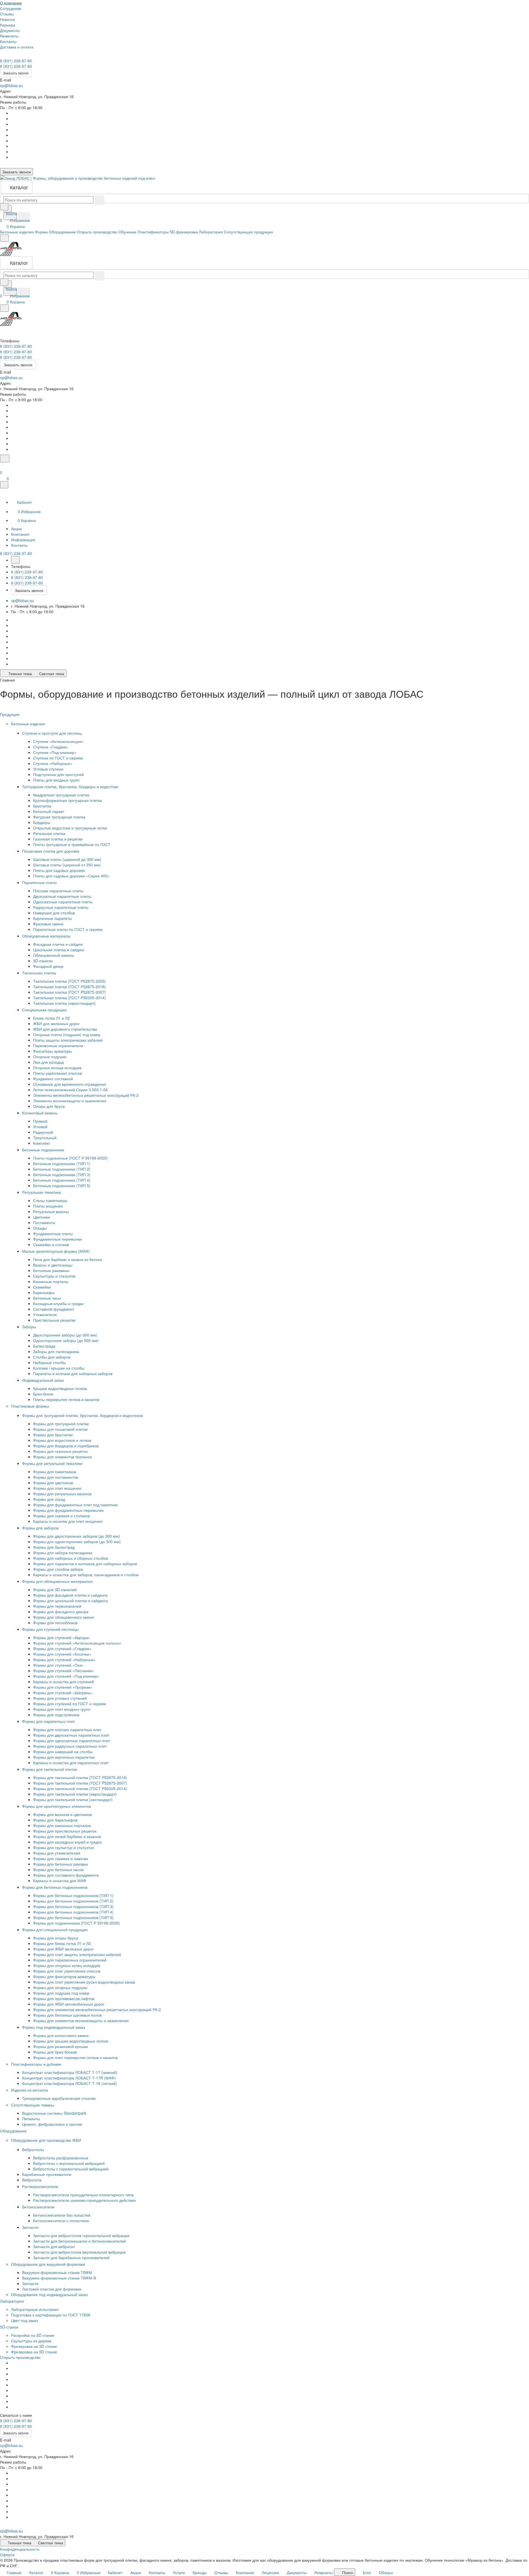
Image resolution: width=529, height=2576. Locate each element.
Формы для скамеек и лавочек (61, 1858)
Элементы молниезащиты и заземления (70, 1101)
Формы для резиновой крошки (60, 2046)
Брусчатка (42, 806)
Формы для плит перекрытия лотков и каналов (75, 2057)
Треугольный (45, 1138)
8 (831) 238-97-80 (16, 61)
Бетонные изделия (29, 724)
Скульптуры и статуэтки (54, 1276)
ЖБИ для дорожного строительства (65, 1029)
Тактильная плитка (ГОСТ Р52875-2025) (69, 981)
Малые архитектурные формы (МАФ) (56, 1251)
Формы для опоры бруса (56, 1938)
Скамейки (42, 1287)
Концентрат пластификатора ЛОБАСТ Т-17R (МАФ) (69, 2078)
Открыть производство (20, 2357)
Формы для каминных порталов (62, 1825)
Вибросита (32, 2180)
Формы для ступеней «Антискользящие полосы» (77, 1643)
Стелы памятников (50, 1200)
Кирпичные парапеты (52, 918)
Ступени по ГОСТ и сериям (58, 758)
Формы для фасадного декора (61, 1612)
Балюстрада (44, 1346)
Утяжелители (45, 1314)
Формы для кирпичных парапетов (64, 1757)
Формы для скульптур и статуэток (63, 1847)
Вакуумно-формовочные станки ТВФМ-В (59, 2278)
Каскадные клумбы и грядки (58, 1303)
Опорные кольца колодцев (57, 1068)
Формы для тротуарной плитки (61, 1424)
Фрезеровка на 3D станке (34, 2346)
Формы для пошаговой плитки (60, 1429)
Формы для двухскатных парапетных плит (71, 1735)
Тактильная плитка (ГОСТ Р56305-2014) (69, 998)
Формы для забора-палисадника (63, 1553)
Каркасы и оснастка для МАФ (60, 1880)
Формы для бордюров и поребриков (66, 1446)
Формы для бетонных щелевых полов (67, 2015)
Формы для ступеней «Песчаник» (64, 1670)
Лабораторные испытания (35, 2309)
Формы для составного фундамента (66, 1875)
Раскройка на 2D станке (33, 2335)
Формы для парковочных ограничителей (70, 1960)
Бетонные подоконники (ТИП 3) (62, 1174)
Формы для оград (49, 1499)
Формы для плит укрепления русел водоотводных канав (84, 1982)
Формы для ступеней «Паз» (58, 1665)
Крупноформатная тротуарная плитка (68, 800)
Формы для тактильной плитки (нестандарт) (73, 1799)
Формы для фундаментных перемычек (68, 1510)
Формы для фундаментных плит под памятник (75, 1505)
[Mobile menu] (4, 308)
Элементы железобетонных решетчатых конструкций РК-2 (86, 1095)
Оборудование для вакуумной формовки (49, 2264)
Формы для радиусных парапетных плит (70, 1746)
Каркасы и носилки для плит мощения (68, 1521)
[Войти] (2, 466)
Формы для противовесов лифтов (64, 1998)
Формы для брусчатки (53, 1435)
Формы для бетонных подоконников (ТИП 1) (73, 1895)
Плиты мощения (48, 1206)
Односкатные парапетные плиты (63, 902)
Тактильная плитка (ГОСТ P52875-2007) (69, 992)
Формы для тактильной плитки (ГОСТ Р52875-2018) (80, 1777)
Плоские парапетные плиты (58, 891)
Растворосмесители (41, 2186)
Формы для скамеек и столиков (61, 1516)
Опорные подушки (50, 1057)
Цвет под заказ (24, 2320)
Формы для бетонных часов (58, 1869)
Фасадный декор (48, 966)
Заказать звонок (16, 73)
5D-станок (10, 2327)
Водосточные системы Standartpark (54, 2113)
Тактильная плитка (40, 973)
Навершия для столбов (54, 913)
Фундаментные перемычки (57, 1239)
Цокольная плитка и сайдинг (59, 950)
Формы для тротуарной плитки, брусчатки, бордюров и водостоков (83, 1415)
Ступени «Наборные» (53, 763)
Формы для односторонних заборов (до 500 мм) (77, 1542)
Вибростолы (34, 2149)
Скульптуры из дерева (31, 2341)
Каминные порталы (51, 1281)
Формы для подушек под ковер (61, 1993)
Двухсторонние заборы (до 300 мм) (65, 1335)
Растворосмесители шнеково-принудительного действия (84, 2200)
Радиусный (43, 1132)
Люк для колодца (48, 1062)
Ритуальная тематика (42, 1192)
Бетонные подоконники (44, 1150)
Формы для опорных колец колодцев (67, 1965)
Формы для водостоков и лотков (62, 1440)
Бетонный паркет (49, 811)
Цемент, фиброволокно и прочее (52, 2124)
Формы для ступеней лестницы (51, 1629)
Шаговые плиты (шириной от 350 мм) (67, 865)
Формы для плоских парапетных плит (67, 1729)
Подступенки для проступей (58, 774)
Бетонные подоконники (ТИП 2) (62, 1169)
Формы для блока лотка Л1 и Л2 (62, 1943)
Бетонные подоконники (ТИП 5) (62, 1185)
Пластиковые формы (31, 1406)
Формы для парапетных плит (49, 1721)
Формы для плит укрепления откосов (67, 1971)
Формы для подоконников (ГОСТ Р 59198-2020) (76, 1923)
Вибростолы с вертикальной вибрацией (69, 2163)
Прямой (40, 1121)
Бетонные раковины (51, 1270)
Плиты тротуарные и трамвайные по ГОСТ (72, 844)
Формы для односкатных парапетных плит (72, 1740)
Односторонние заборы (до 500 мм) (66, 1340)
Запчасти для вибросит (54, 2246)
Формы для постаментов (56, 1477)
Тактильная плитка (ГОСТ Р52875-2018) (69, 987)
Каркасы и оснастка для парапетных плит (71, 1763)
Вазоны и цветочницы (53, 1265)
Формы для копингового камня (61, 2035)
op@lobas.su (11, 85)
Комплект (42, 1143)
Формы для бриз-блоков (55, 2052)
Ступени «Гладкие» (51, 747)
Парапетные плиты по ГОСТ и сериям (68, 929)
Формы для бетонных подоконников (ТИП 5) (73, 1917)
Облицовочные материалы (47, 936)
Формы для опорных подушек (60, 1987)
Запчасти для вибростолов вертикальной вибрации (79, 2252)
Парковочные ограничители (58, 1046)
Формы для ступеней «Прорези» (63, 1687)
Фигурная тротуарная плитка (59, 817)
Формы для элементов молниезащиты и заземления (81, 2020)
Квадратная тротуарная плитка (61, 795)
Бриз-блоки (43, 1394)
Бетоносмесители (39, 2207)
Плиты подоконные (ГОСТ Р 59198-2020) (70, 1158)
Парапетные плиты (40, 882)
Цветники (41, 1217)
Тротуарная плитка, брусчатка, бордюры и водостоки (71, 786)
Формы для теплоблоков (55, 1623)
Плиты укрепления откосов (57, 1073)
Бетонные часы (47, 1298)
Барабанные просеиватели (47, 2174)
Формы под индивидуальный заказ (54, 2027)
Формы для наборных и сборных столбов (71, 1558)
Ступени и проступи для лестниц (52, 733)
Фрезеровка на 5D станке (34, 2352)
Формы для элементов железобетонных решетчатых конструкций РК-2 (97, 2009)
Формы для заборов (41, 1528)
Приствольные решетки (54, 1320)
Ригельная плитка (49, 833)
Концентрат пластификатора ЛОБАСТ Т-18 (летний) (69, 2083)
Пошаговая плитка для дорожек (51, 851)
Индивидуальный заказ (43, 1380)
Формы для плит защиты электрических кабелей (77, 1954)
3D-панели (43, 961)
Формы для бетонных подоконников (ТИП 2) (73, 1901)
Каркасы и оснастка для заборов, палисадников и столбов (86, 1575)
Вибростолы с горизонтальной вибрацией (71, 2169)
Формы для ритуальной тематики (53, 1463)
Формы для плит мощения (57, 1488)
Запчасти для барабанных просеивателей (71, 2257)
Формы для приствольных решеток (65, 1831)
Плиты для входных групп (56, 780)
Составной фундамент (54, 1309)
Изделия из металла (30, 2090)
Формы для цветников (53, 1483)
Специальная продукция (45, 1010)
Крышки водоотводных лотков (60, 1388)
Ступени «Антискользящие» (58, 741)
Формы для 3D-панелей (55, 1589)
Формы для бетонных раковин (60, 1864)
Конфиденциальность (20, 2549)
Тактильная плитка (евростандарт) (64, 1003)
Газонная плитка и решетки (58, 839)
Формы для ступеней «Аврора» (62, 1637)
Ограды (40, 1228)
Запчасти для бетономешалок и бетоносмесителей (79, 2241)
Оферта (7, 2555)
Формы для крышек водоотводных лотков (71, 2041)
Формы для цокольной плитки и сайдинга (71, 1600)
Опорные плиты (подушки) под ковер (67, 1034)
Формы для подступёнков (56, 1715)
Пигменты (31, 2119)
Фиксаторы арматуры (52, 1051)
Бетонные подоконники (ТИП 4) (62, 1180)
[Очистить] (99, 200)
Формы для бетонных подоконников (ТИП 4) (73, 1912)
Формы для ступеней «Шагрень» (63, 1693)
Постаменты (44, 1222)
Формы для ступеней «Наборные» (64, 1659)
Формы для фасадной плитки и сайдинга (70, 1595)
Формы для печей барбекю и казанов (67, 1836)
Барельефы (44, 1292)
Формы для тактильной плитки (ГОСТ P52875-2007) (80, 1783)
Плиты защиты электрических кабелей (68, 1040)
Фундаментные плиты (53, 1233)
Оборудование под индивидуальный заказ (49, 2294)
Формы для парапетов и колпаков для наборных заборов (85, 1564)
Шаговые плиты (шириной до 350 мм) (67, 859)
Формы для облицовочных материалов (58, 1581)
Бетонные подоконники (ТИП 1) (62, 1163)
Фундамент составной (53, 1079)
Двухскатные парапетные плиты (62, 896)
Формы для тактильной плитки (50, 1769)
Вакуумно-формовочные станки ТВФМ (57, 2272)
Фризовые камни (48, 924)
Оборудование (14, 2131)
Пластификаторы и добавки (37, 2064)
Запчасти (31, 2227)
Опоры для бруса (49, 1106)
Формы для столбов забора (58, 1569)
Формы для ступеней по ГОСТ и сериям (70, 1704)
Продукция (10, 714)
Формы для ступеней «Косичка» (62, 1654)
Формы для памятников (55, 1472)
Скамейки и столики (51, 1244)
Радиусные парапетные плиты (61, 907)
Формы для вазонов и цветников (62, 1814)
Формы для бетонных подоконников (55, 1887)
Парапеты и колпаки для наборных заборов (73, 1373)
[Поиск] (5, 459)
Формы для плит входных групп (62, 1709)
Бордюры (42, 822)
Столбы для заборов (52, 1357)
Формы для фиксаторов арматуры (64, 1976)
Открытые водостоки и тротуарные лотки (70, 828)
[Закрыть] (4, 485)
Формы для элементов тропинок (62, 1457)
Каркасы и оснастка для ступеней (64, 1682)
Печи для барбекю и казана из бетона (68, 1259)
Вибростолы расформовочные (61, 2158)
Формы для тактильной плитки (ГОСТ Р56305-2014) (80, 1788)
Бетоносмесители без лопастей (62, 2215)
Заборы (29, 1327)
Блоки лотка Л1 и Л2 (51, 1018)
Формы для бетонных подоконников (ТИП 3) (73, 1906)
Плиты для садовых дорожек (59, 870)
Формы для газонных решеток (60, 1451)
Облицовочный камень (54, 955)
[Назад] (15, 560)
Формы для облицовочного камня (64, 1617)
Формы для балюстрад (54, 1547)
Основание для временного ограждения (70, 1084)
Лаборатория (13, 2301)
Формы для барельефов (55, 1820)
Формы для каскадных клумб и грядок (67, 1842)
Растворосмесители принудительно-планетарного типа (83, 2195)
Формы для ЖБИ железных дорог (63, 1949)
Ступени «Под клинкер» (55, 752)
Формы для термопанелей (57, 1606)
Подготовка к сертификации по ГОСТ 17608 (51, 2315)
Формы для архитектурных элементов (57, 1806)
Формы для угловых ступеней (60, 1698)
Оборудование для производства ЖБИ (47, 2140)
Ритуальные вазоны (51, 1211)
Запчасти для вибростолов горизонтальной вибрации (81, 2235)
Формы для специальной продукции (55, 1930)
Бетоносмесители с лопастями (61, 2221)
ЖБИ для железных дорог (56, 1023)
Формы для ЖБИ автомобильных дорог (69, 2004)
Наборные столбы (49, 1362)
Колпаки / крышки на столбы (59, 1368)
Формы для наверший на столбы (63, 1752)
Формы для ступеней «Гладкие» (62, 1648)
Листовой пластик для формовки (52, 2289)
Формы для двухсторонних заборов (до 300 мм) (76, 1536)
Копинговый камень (40, 1113)
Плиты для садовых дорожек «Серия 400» (71, 876)
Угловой (40, 1127)
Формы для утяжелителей (57, 1853)
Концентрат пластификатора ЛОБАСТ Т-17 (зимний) (70, 2072)
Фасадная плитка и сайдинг (58, 944)
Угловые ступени (48, 769)
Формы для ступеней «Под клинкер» (66, 1676)
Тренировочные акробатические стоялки (59, 2098)
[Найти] (24, 217)
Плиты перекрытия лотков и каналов (66, 1399)
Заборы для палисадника (56, 1351)
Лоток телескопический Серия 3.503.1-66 (70, 1090)
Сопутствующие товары (33, 2105)
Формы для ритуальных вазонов (62, 1494)
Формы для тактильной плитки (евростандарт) (75, 1794)
